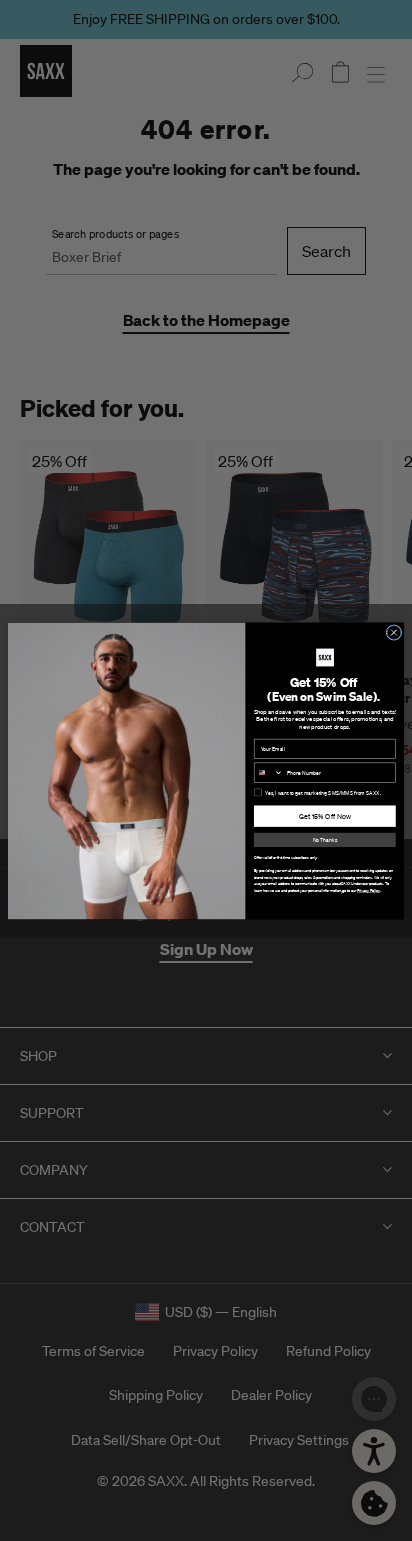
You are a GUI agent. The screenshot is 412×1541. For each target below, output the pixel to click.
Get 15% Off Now (325, 815)
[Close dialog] (394, 632)
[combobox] (268, 772)
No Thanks (325, 839)
